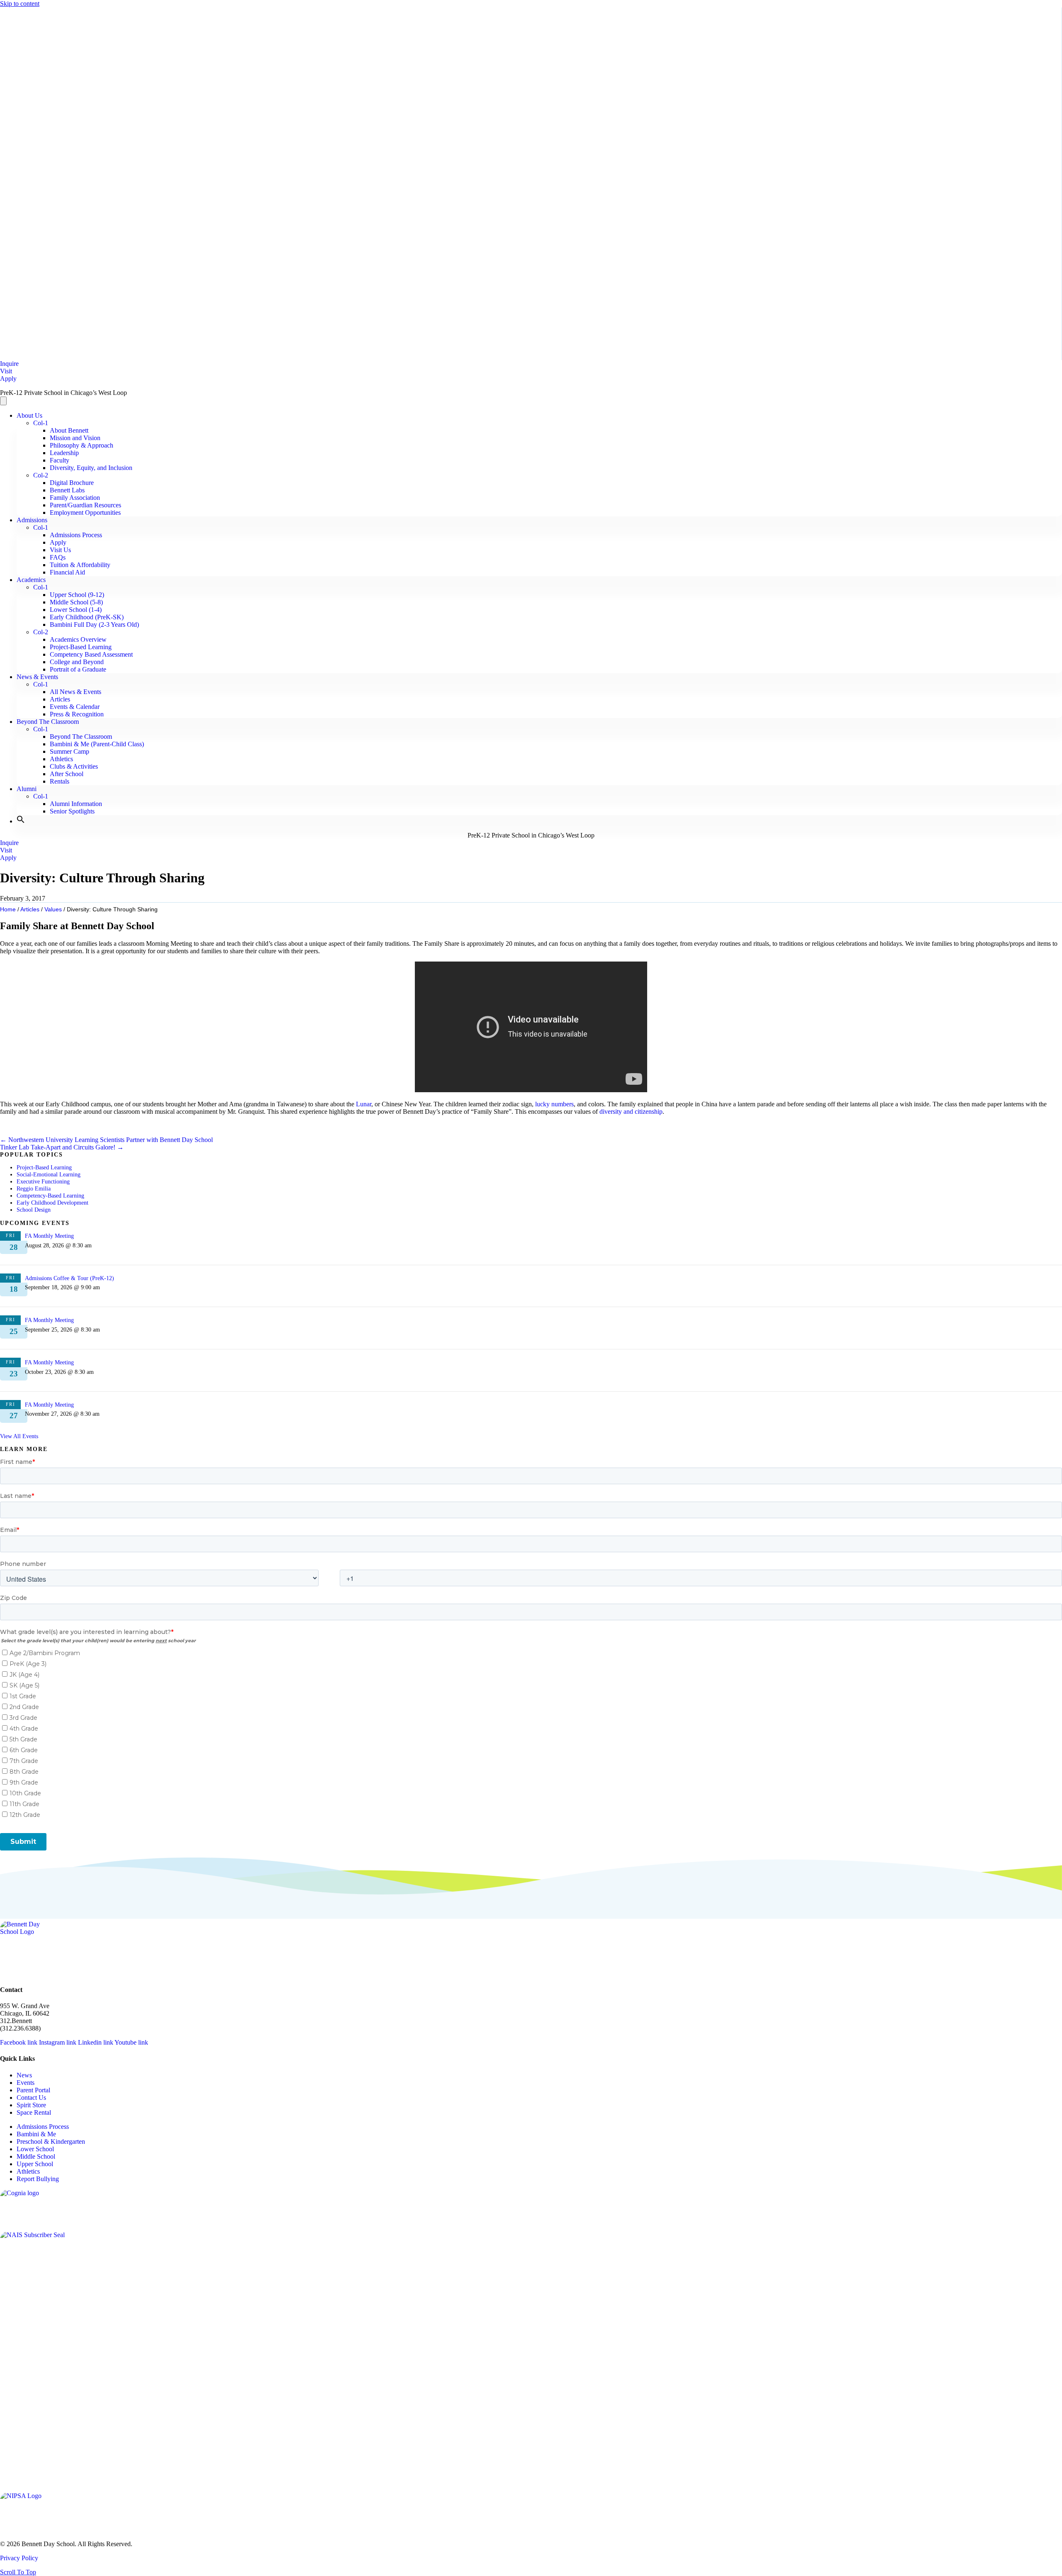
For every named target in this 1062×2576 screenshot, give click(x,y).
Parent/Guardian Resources (85, 505)
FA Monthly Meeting (49, 1236)
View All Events (19, 1436)
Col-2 (41, 475)
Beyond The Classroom (48, 722)
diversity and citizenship (631, 1111)
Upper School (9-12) (77, 595)
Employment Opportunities (85, 513)
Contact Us (31, 2098)
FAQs (58, 557)
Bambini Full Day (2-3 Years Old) (94, 625)
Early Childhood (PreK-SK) (87, 617)
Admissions (32, 520)
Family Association (75, 498)
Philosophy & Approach (82, 445)
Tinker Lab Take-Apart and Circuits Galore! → (62, 1147)
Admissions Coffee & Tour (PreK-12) (69, 1278)
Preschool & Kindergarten (51, 2141)
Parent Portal (33, 2090)
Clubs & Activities (74, 766)
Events (26, 2083)
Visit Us (60, 550)
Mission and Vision (75, 438)
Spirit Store (31, 2105)
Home (8, 909)
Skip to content (20, 4)
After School (67, 774)
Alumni (27, 789)
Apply (58, 542)
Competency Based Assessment (91, 654)
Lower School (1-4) (76, 610)
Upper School (35, 2164)
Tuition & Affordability (80, 565)
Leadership (64, 453)
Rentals (60, 781)
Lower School (35, 2149)
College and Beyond (77, 662)
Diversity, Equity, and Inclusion (91, 468)
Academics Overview (78, 639)
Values (53, 909)
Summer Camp (69, 751)
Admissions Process (76, 535)
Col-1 (41, 423)
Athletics (61, 759)
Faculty (60, 460)
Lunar (364, 1104)
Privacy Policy (19, 2558)
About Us (29, 415)
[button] (21, 821)
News (24, 2075)
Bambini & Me (36, 2134)
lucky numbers (554, 1104)
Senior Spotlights (72, 811)
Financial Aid (67, 572)
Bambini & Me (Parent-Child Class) (97, 744)
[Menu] (3, 401)
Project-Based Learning (81, 647)
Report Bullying (38, 2179)
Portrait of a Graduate (78, 669)
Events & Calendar (75, 707)
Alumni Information (76, 804)
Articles (60, 699)
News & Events (37, 677)
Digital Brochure (72, 483)
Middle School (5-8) (76, 602)
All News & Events (76, 692)
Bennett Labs (67, 490)
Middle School (36, 2156)
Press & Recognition (77, 714)
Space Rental (34, 2112)
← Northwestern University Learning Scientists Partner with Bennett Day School (106, 1140)
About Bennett (69, 430)
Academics (31, 580)
